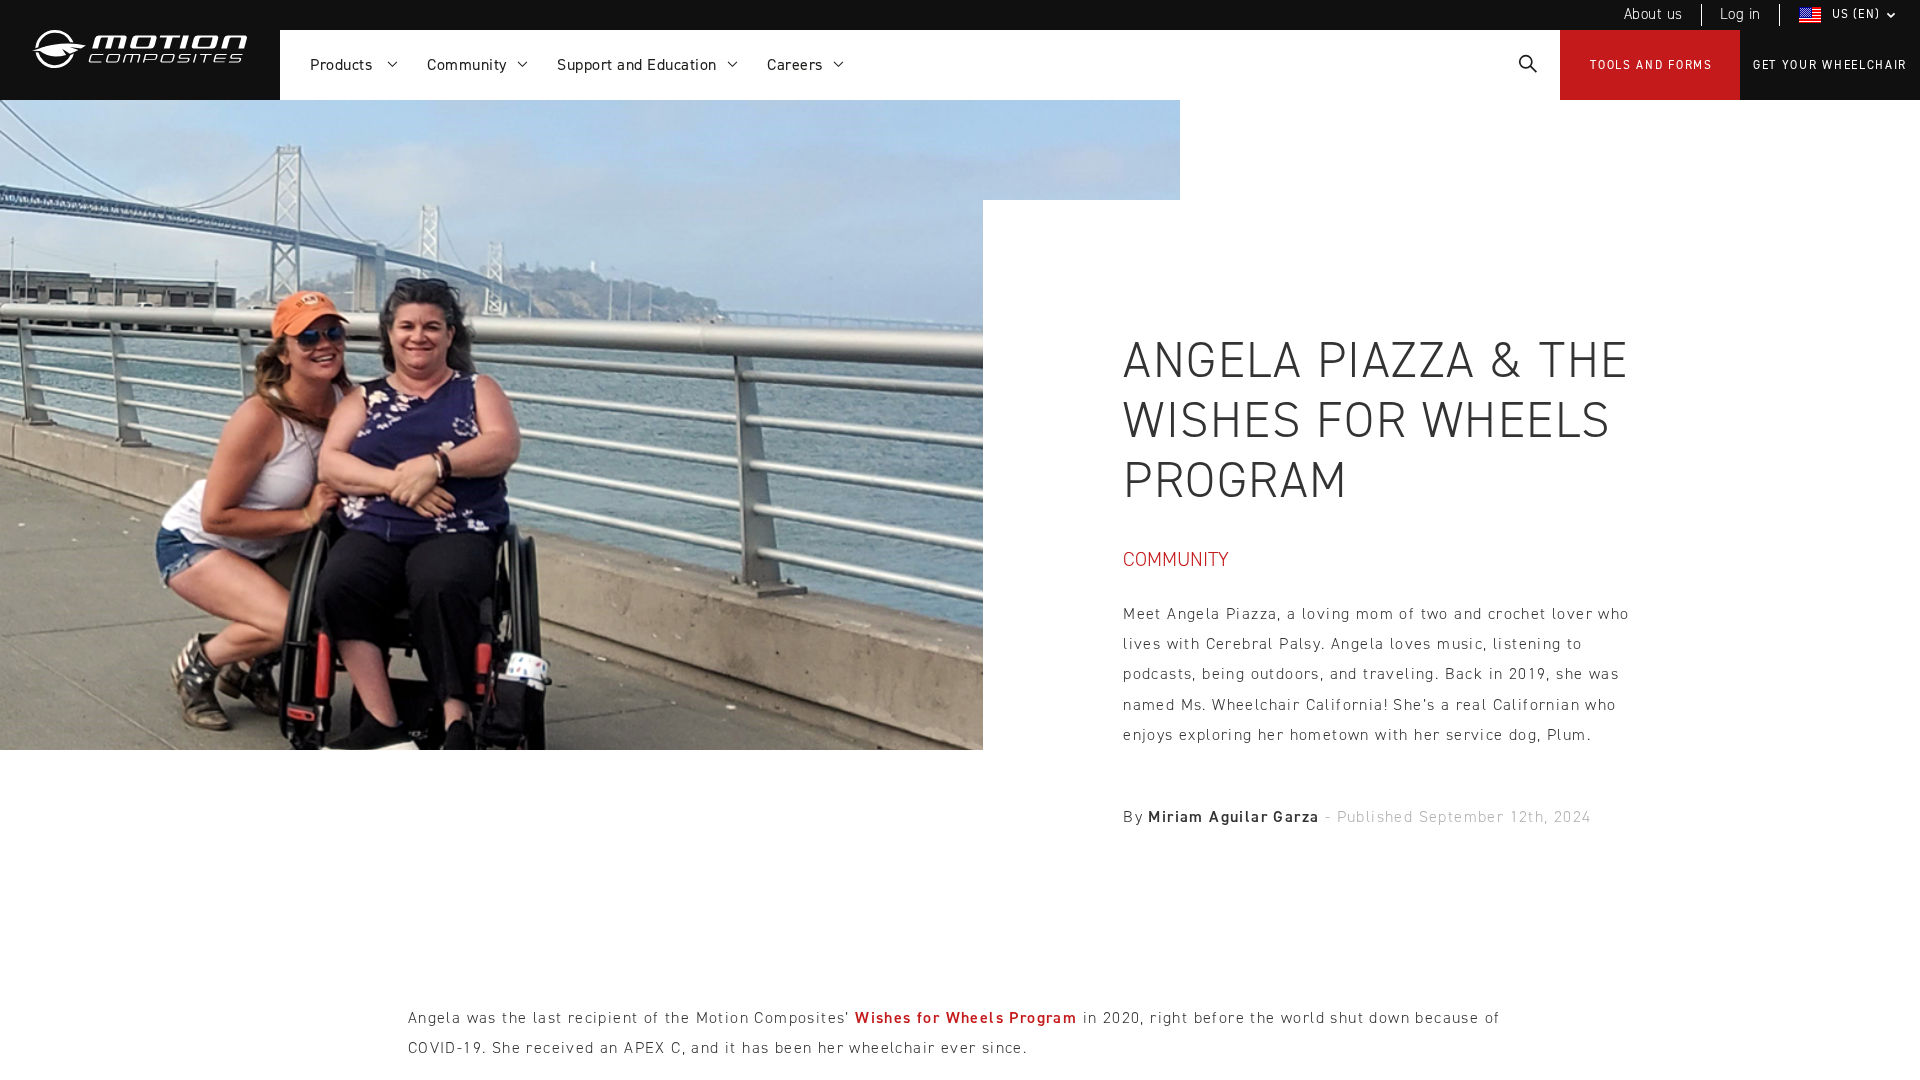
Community (1176, 559)
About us (1653, 14)
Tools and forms (1651, 65)
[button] (1850, 15)
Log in (1740, 14)
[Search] (1526, 65)
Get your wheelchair (1830, 65)
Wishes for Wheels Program (966, 1017)
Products (345, 64)
